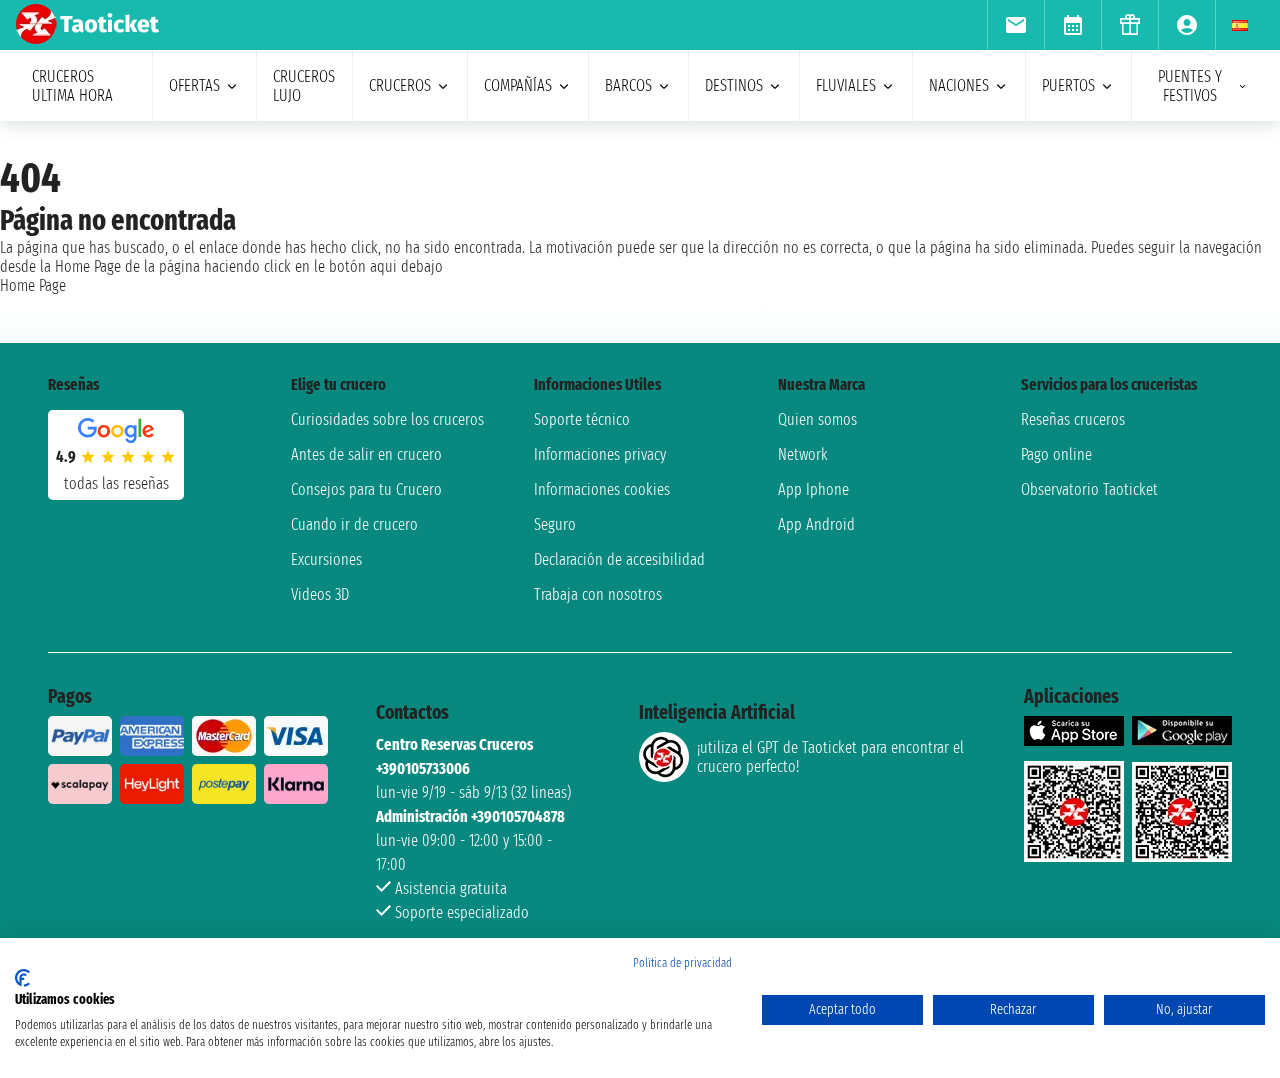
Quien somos (817, 419)
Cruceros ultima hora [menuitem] (72, 86)
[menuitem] (1015, 25)
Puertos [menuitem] (1068, 85)
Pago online (1056, 454)
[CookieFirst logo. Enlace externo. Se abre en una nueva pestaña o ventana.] (22, 978)
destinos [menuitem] (734, 85)
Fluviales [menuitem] (846, 85)
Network (803, 454)
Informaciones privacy (600, 454)
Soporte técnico (582, 419)
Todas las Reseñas (116, 483)
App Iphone (813, 489)
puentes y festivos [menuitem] (1190, 86)
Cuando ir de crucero (354, 524)
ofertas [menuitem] (194, 85)
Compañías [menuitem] (518, 85)
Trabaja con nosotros (598, 594)
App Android (816, 524)
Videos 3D (320, 594)
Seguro (555, 524)
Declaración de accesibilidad (619, 559)
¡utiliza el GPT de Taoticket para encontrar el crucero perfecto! (830, 757)
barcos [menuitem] (628, 85)
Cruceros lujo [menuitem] (304, 86)
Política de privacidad (682, 963)
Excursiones (326, 559)
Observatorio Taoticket (1089, 489)
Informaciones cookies (602, 489)
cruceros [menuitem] (400, 85)
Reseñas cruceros (1073, 419)
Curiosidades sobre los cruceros (387, 419)
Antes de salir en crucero (366, 454)
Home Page (33, 285)
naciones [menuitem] (959, 85)
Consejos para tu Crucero (366, 489)
